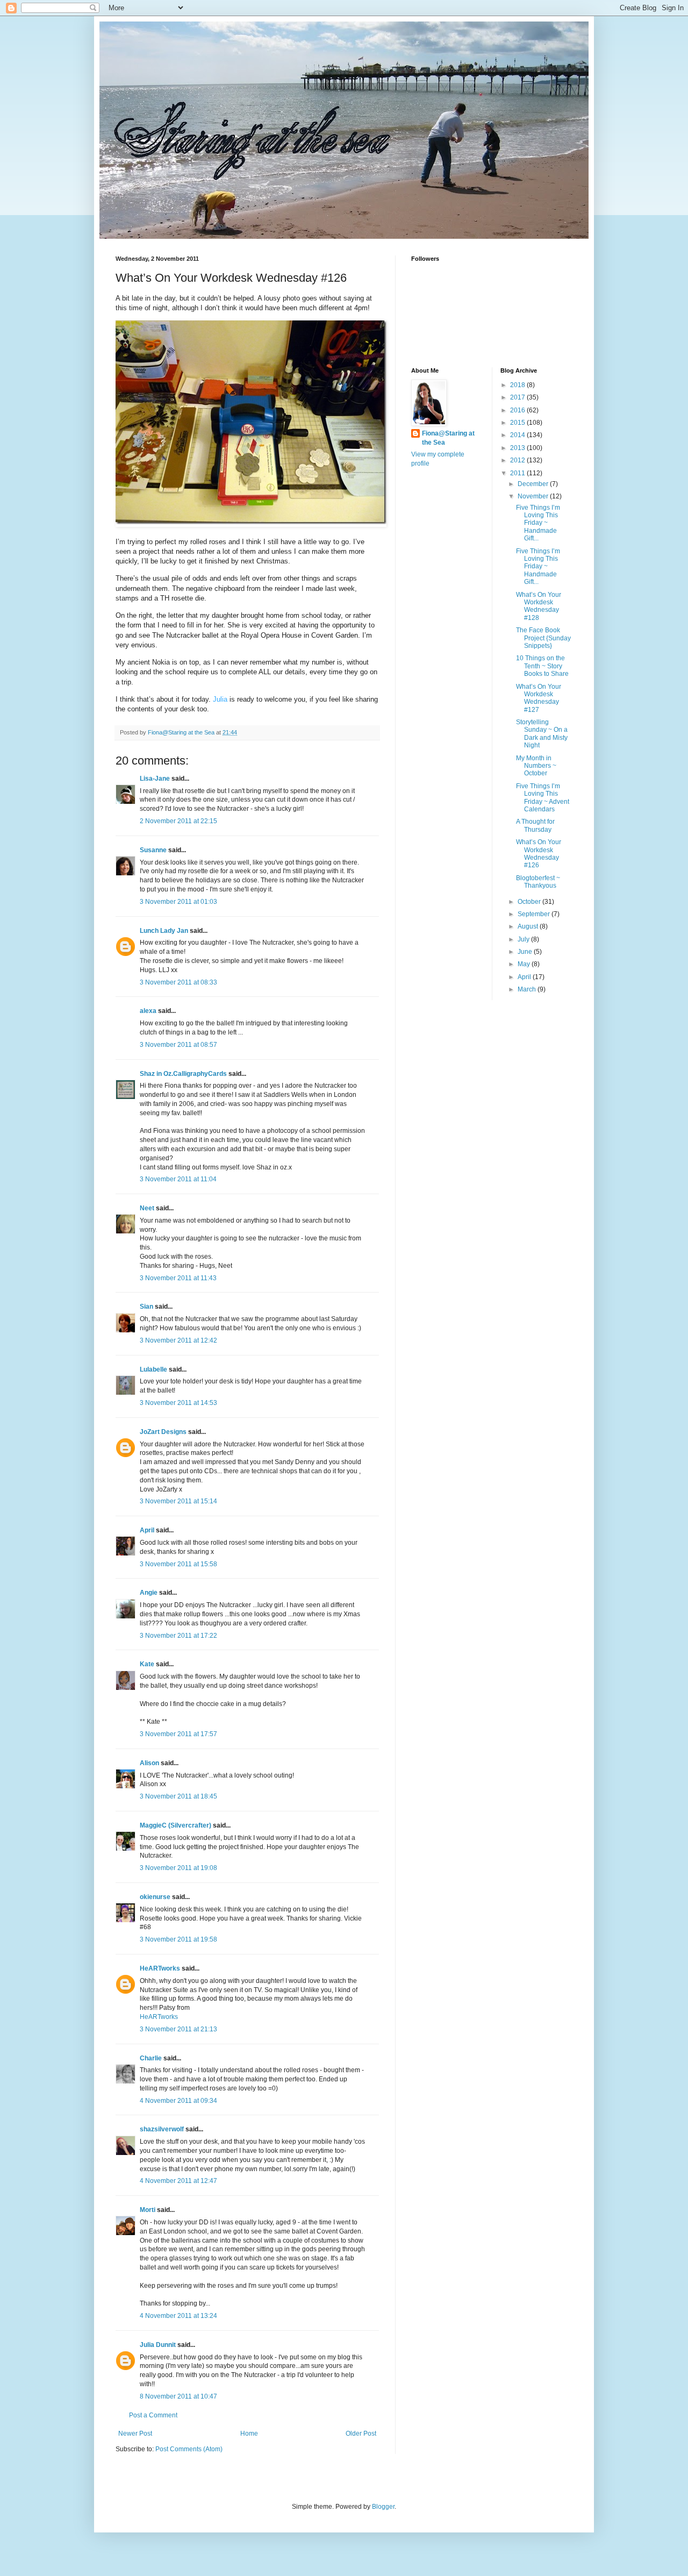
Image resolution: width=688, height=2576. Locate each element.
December (534, 484)
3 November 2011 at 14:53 (178, 1403)
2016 (518, 410)
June (526, 952)
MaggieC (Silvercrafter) (175, 1825)
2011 (518, 473)
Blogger (383, 2507)
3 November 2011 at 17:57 (178, 1734)
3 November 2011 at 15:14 (178, 1501)
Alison (149, 1763)
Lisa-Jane (155, 779)
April (147, 1530)
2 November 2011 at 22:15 (178, 821)
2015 (518, 423)
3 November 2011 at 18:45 (178, 1796)
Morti (148, 2210)
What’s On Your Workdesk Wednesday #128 (539, 606)
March (528, 989)
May (525, 964)
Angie (149, 1593)
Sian (146, 1307)
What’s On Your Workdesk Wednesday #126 (539, 854)
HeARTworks (160, 1968)
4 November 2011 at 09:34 (178, 2101)
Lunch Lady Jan (164, 931)
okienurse (155, 1897)
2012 (518, 460)
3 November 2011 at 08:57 (178, 1045)
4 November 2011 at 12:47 (178, 2181)
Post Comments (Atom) (189, 2449)
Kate (147, 1664)
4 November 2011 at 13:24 (178, 2316)
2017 (518, 397)
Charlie (151, 2058)
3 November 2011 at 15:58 (178, 1564)
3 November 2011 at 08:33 (178, 982)
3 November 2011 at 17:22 (178, 1636)
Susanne (153, 850)
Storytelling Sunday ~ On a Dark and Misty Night (542, 734)
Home (249, 2434)
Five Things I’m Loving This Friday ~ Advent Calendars (543, 798)
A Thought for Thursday (535, 825)
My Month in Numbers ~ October (536, 766)
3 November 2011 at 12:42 (178, 1340)
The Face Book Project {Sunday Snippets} (543, 638)
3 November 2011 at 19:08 (178, 1868)
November (534, 496)
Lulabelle (153, 1369)
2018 (518, 385)
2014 (518, 435)
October (530, 902)
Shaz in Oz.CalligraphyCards (183, 1074)
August (529, 926)
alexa (148, 1011)
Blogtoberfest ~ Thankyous (538, 882)
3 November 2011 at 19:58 (178, 1939)
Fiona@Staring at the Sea (448, 438)
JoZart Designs (163, 1432)
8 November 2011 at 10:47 (178, 2396)
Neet (147, 1208)
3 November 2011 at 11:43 (178, 1278)
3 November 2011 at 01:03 (178, 902)
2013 (518, 448)
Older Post (361, 2434)
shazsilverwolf (162, 2129)
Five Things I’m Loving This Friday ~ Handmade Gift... (538, 523)
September (535, 914)
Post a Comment (153, 2415)
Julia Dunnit (158, 2345)
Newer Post (135, 2434)
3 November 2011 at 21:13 (178, 2029)
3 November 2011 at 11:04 (178, 1179)
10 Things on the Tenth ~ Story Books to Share (542, 666)
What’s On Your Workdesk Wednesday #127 (539, 698)
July (524, 939)
